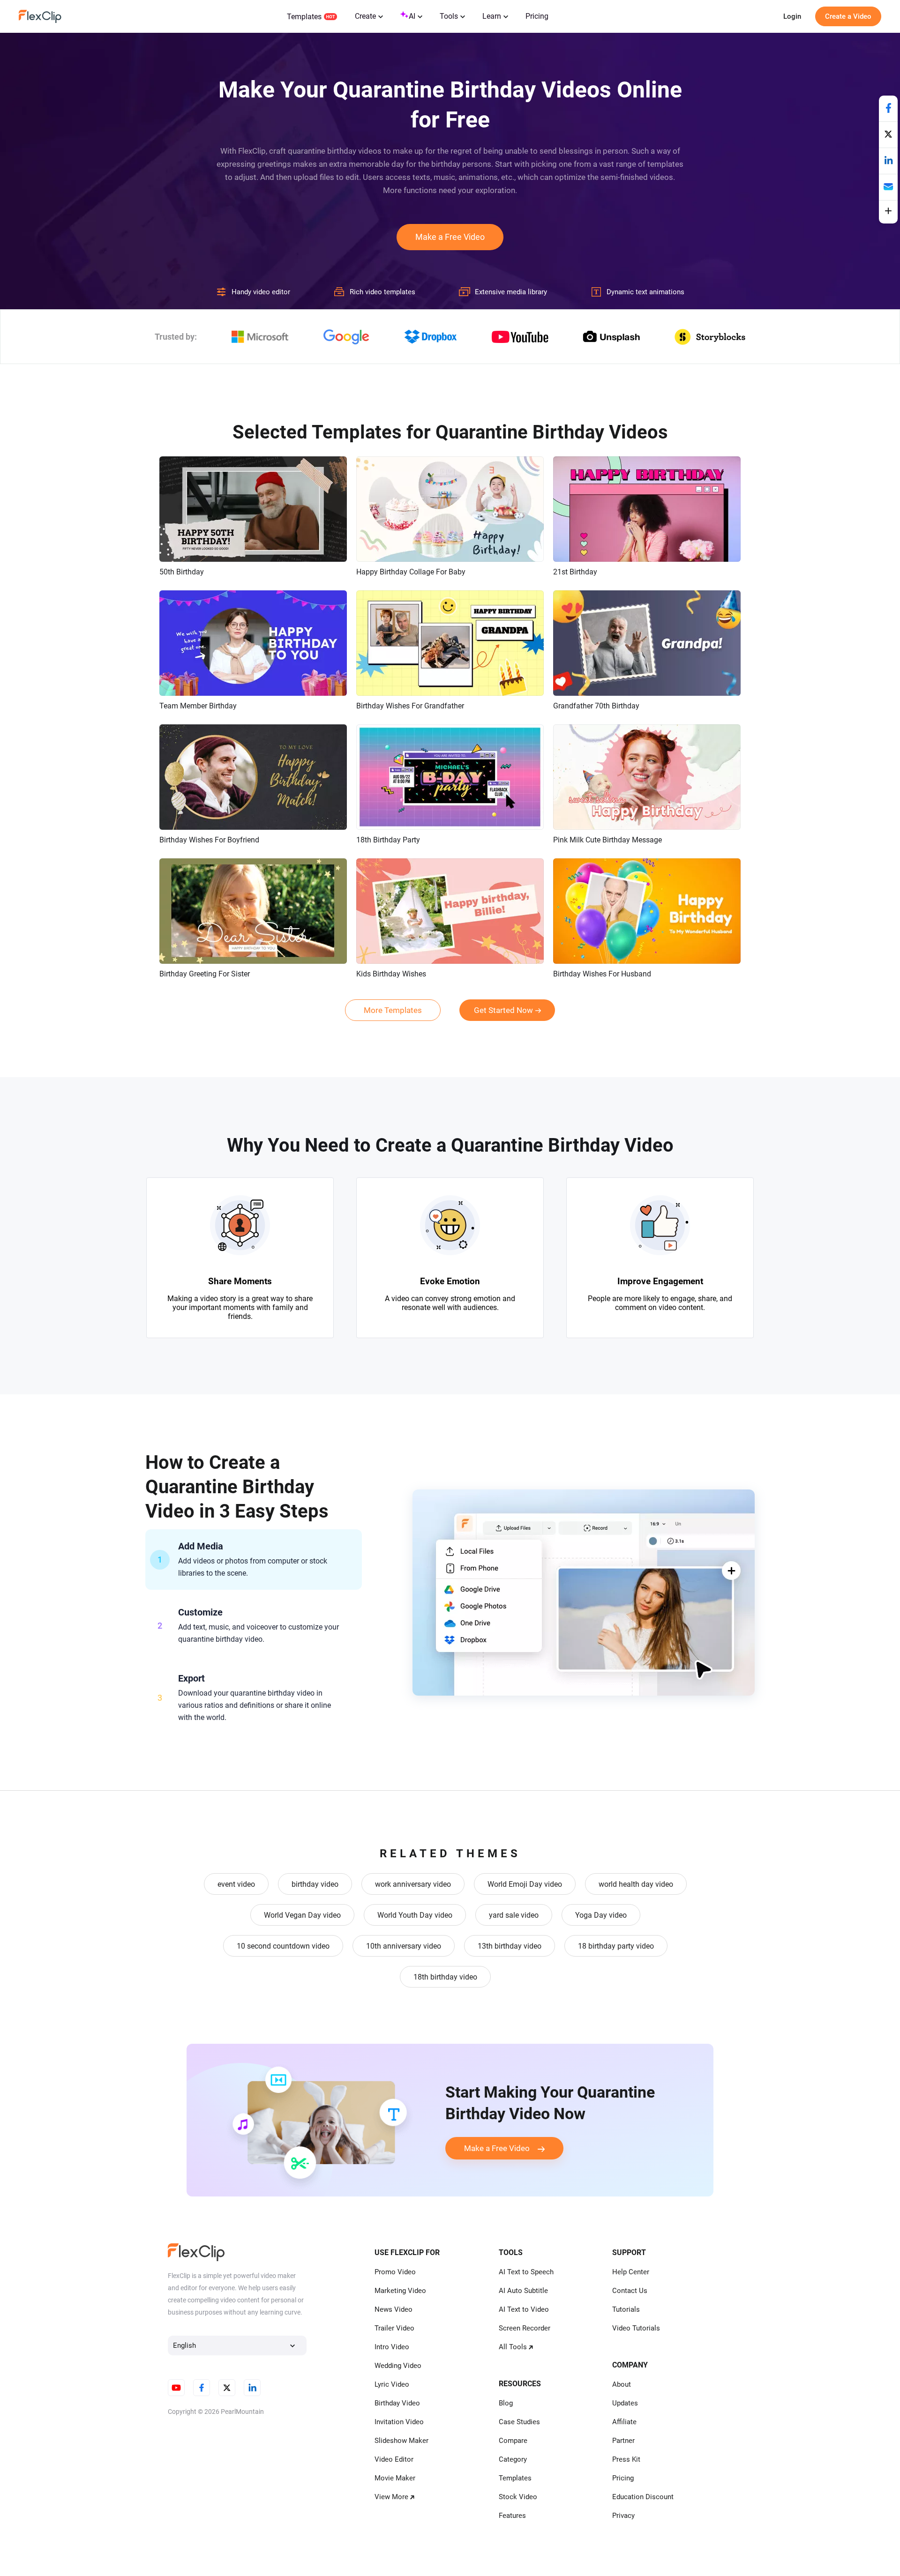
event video (236, 1884)
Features (512, 2516)
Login (792, 16)
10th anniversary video (404, 1946)
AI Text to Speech (526, 2272)
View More (391, 2497)
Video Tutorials (636, 2328)
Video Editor (394, 2459)
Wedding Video (398, 2366)
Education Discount (643, 2497)
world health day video (636, 1884)
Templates (304, 17)
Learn (492, 16)
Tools (449, 16)
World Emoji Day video (525, 1884)
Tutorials (626, 2309)
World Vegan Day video (302, 1915)
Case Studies (519, 2422)
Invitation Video (399, 2422)
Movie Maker (395, 2478)
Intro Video (392, 2347)
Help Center (631, 2272)
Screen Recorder (525, 2328)
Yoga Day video (601, 1915)
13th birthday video (510, 1946)
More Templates (393, 1010)
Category (513, 2459)
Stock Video (518, 2497)
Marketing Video (400, 2291)
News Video (394, 2309)
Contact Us (630, 2291)
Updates (625, 2403)
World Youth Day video (415, 1915)
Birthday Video (397, 2403)
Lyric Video (392, 2384)
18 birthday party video (616, 1946)
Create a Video (848, 16)
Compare (513, 2441)
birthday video (315, 1884)
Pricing (537, 16)
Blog (506, 2403)
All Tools (513, 2347)
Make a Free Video (450, 237)
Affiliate (624, 2422)
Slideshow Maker (401, 2441)
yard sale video (514, 1915)
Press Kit (626, 2459)
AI (412, 16)
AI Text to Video (524, 2309)
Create (365, 16)
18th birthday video (445, 1977)
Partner (623, 2441)
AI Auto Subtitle (523, 2291)
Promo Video (395, 2272)
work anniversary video (413, 1884)
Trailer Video (394, 2328)
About (622, 2384)
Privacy (623, 2516)
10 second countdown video (283, 1946)
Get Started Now (503, 1010)
